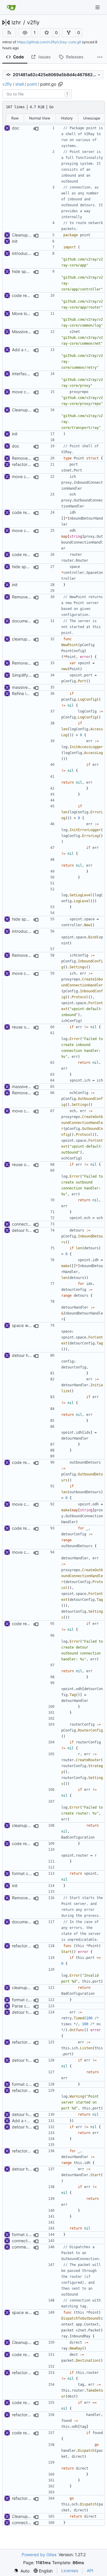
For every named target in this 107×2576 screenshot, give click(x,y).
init (15, 241)
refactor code (25, 1946)
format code (24, 1873)
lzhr (16, 23)
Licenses (70, 2571)
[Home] (11, 7)
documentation (26, 621)
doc (16, 128)
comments (22, 2247)
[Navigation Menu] (98, 7)
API (90, 2571)
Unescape (92, 118)
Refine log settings (30, 693)
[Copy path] (60, 84)
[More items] (100, 57)
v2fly (33, 23)
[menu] (22, 2571)
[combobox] (37, 94)
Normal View (40, 118)
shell (19, 84)
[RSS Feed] (9, 33)
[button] (25, 33)
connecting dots (28, 1224)
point (32, 84)
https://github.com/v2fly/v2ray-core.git (49, 42)
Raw (15, 118)
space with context (30, 1325)
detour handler (26, 1230)
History (67, 118)
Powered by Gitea (39, 2555)
